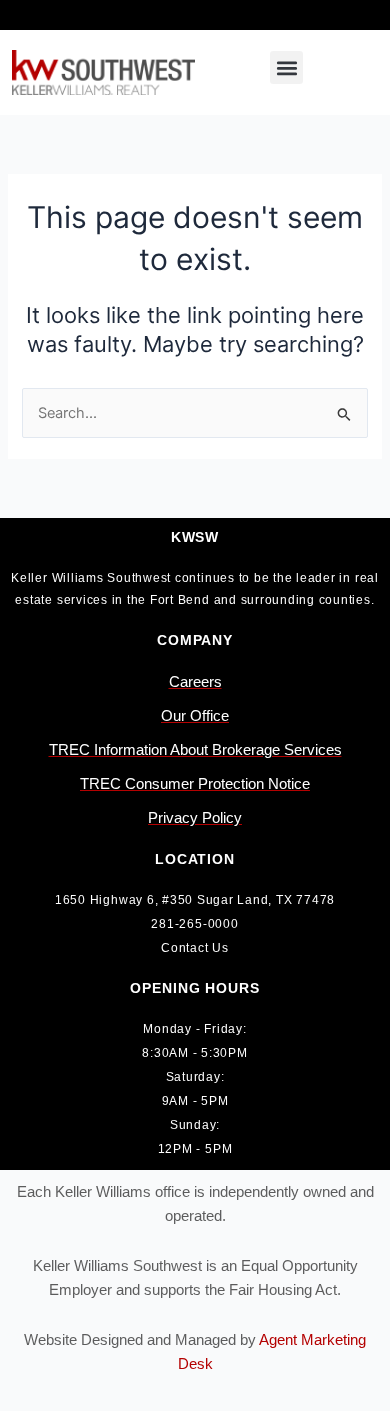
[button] (286, 67)
